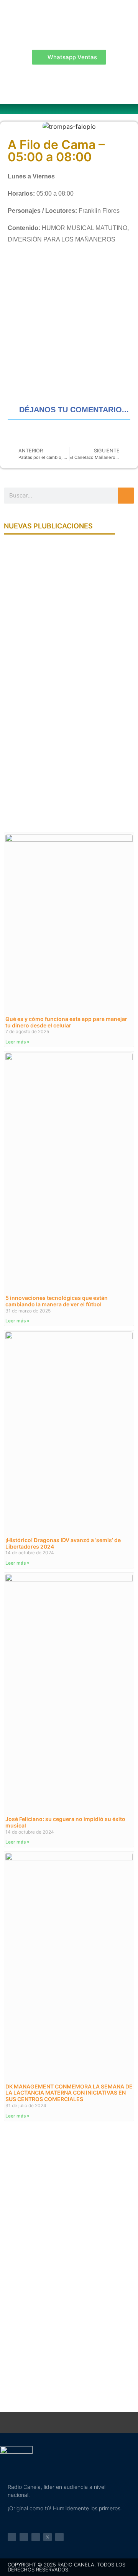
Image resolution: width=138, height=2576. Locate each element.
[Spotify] (36, 2537)
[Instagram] (24, 2537)
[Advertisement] (69, 327)
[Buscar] (126, 496)
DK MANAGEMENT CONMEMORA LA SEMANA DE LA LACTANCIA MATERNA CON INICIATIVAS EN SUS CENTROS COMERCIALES (69, 2093)
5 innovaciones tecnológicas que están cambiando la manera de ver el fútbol (57, 1301)
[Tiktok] (59, 2537)
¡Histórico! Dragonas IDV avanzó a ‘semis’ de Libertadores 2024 (63, 1543)
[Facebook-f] (12, 2537)
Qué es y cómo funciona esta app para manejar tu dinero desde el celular (66, 1022)
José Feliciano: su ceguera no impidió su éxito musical (65, 1822)
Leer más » (17, 1042)
